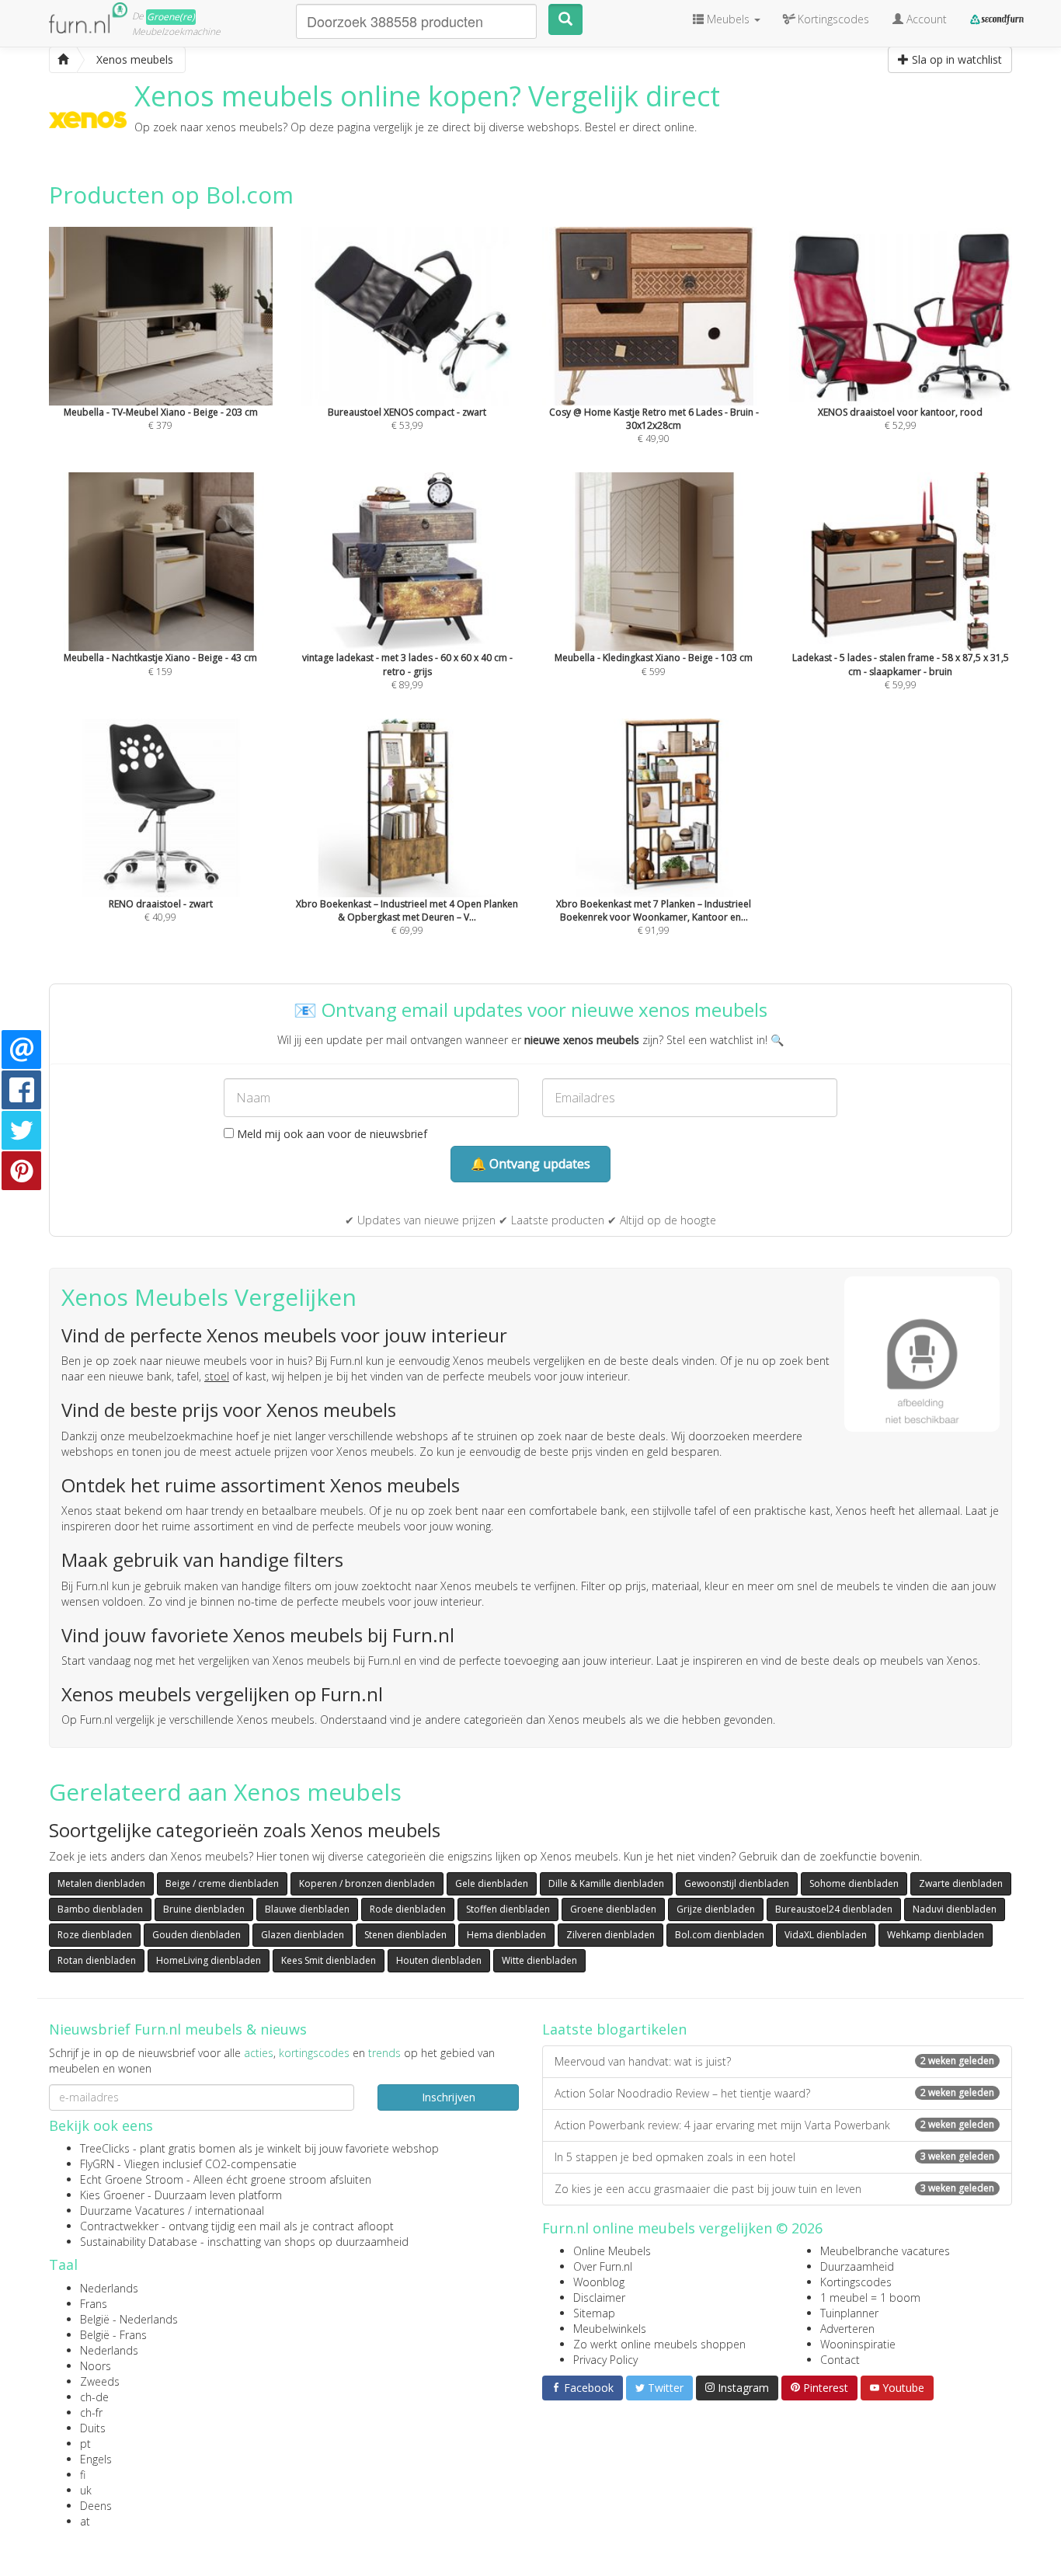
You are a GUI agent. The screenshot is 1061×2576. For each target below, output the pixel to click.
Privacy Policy (605, 2360)
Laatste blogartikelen (614, 2029)
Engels (96, 2459)
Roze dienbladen (95, 1935)
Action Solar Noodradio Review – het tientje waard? (774, 2093)
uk (86, 2490)
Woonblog (599, 2282)
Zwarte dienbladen (961, 1883)
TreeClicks (105, 2148)
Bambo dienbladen (100, 1909)
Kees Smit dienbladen (329, 1960)
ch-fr (91, 2412)
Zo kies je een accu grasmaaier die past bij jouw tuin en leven (774, 2189)
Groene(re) (171, 17)
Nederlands (109, 2288)
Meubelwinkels (610, 2329)
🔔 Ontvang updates (530, 1164)
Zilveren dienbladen (611, 1935)
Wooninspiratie (858, 2344)
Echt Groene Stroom (132, 2179)
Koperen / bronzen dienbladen (367, 1883)
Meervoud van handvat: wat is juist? (774, 2061)
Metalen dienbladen (101, 1883)
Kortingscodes (856, 2282)
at (85, 2521)
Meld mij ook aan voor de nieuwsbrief (330, 1134)
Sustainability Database (139, 2242)
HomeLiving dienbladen (209, 1960)
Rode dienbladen (408, 1909)
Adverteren (847, 2329)
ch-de (94, 2397)
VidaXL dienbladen (826, 1935)
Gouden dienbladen (197, 1935)
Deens (96, 2506)
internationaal (230, 2210)
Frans (94, 2304)
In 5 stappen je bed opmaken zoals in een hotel (774, 2157)
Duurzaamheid (857, 2266)
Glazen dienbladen (303, 1935)
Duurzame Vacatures (132, 2210)
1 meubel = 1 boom (870, 2298)
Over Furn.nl (603, 2266)
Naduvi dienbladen (955, 1909)
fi (83, 2475)
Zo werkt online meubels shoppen (659, 2344)
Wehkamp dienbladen (936, 1935)
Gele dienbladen (492, 1883)
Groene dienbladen (613, 1909)
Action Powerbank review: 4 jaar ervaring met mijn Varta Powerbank (774, 2125)
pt (85, 2444)
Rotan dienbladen (97, 1960)
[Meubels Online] (63, 60)
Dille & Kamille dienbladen (606, 1883)
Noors (96, 2366)
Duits (93, 2428)
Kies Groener (112, 2195)
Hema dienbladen (506, 1935)
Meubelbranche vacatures (885, 2251)
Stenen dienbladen (405, 1935)
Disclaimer (599, 2298)
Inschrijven (449, 2097)
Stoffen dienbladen (508, 1909)
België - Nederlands (129, 2319)
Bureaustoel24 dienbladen (834, 1909)
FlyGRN (97, 2164)
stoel (217, 1376)
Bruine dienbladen (204, 1909)
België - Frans (113, 2335)
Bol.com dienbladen (720, 1935)
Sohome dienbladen (854, 1883)
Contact (840, 2360)
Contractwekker (119, 2226)
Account (925, 19)
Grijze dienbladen (716, 1909)
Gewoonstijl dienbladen (737, 1883)
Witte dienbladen (539, 1960)
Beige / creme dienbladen (222, 1883)
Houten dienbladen (439, 1960)
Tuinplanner (849, 2313)
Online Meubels (612, 2251)
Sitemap (594, 2313)
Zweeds (100, 2381)
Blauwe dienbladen (307, 1909)
